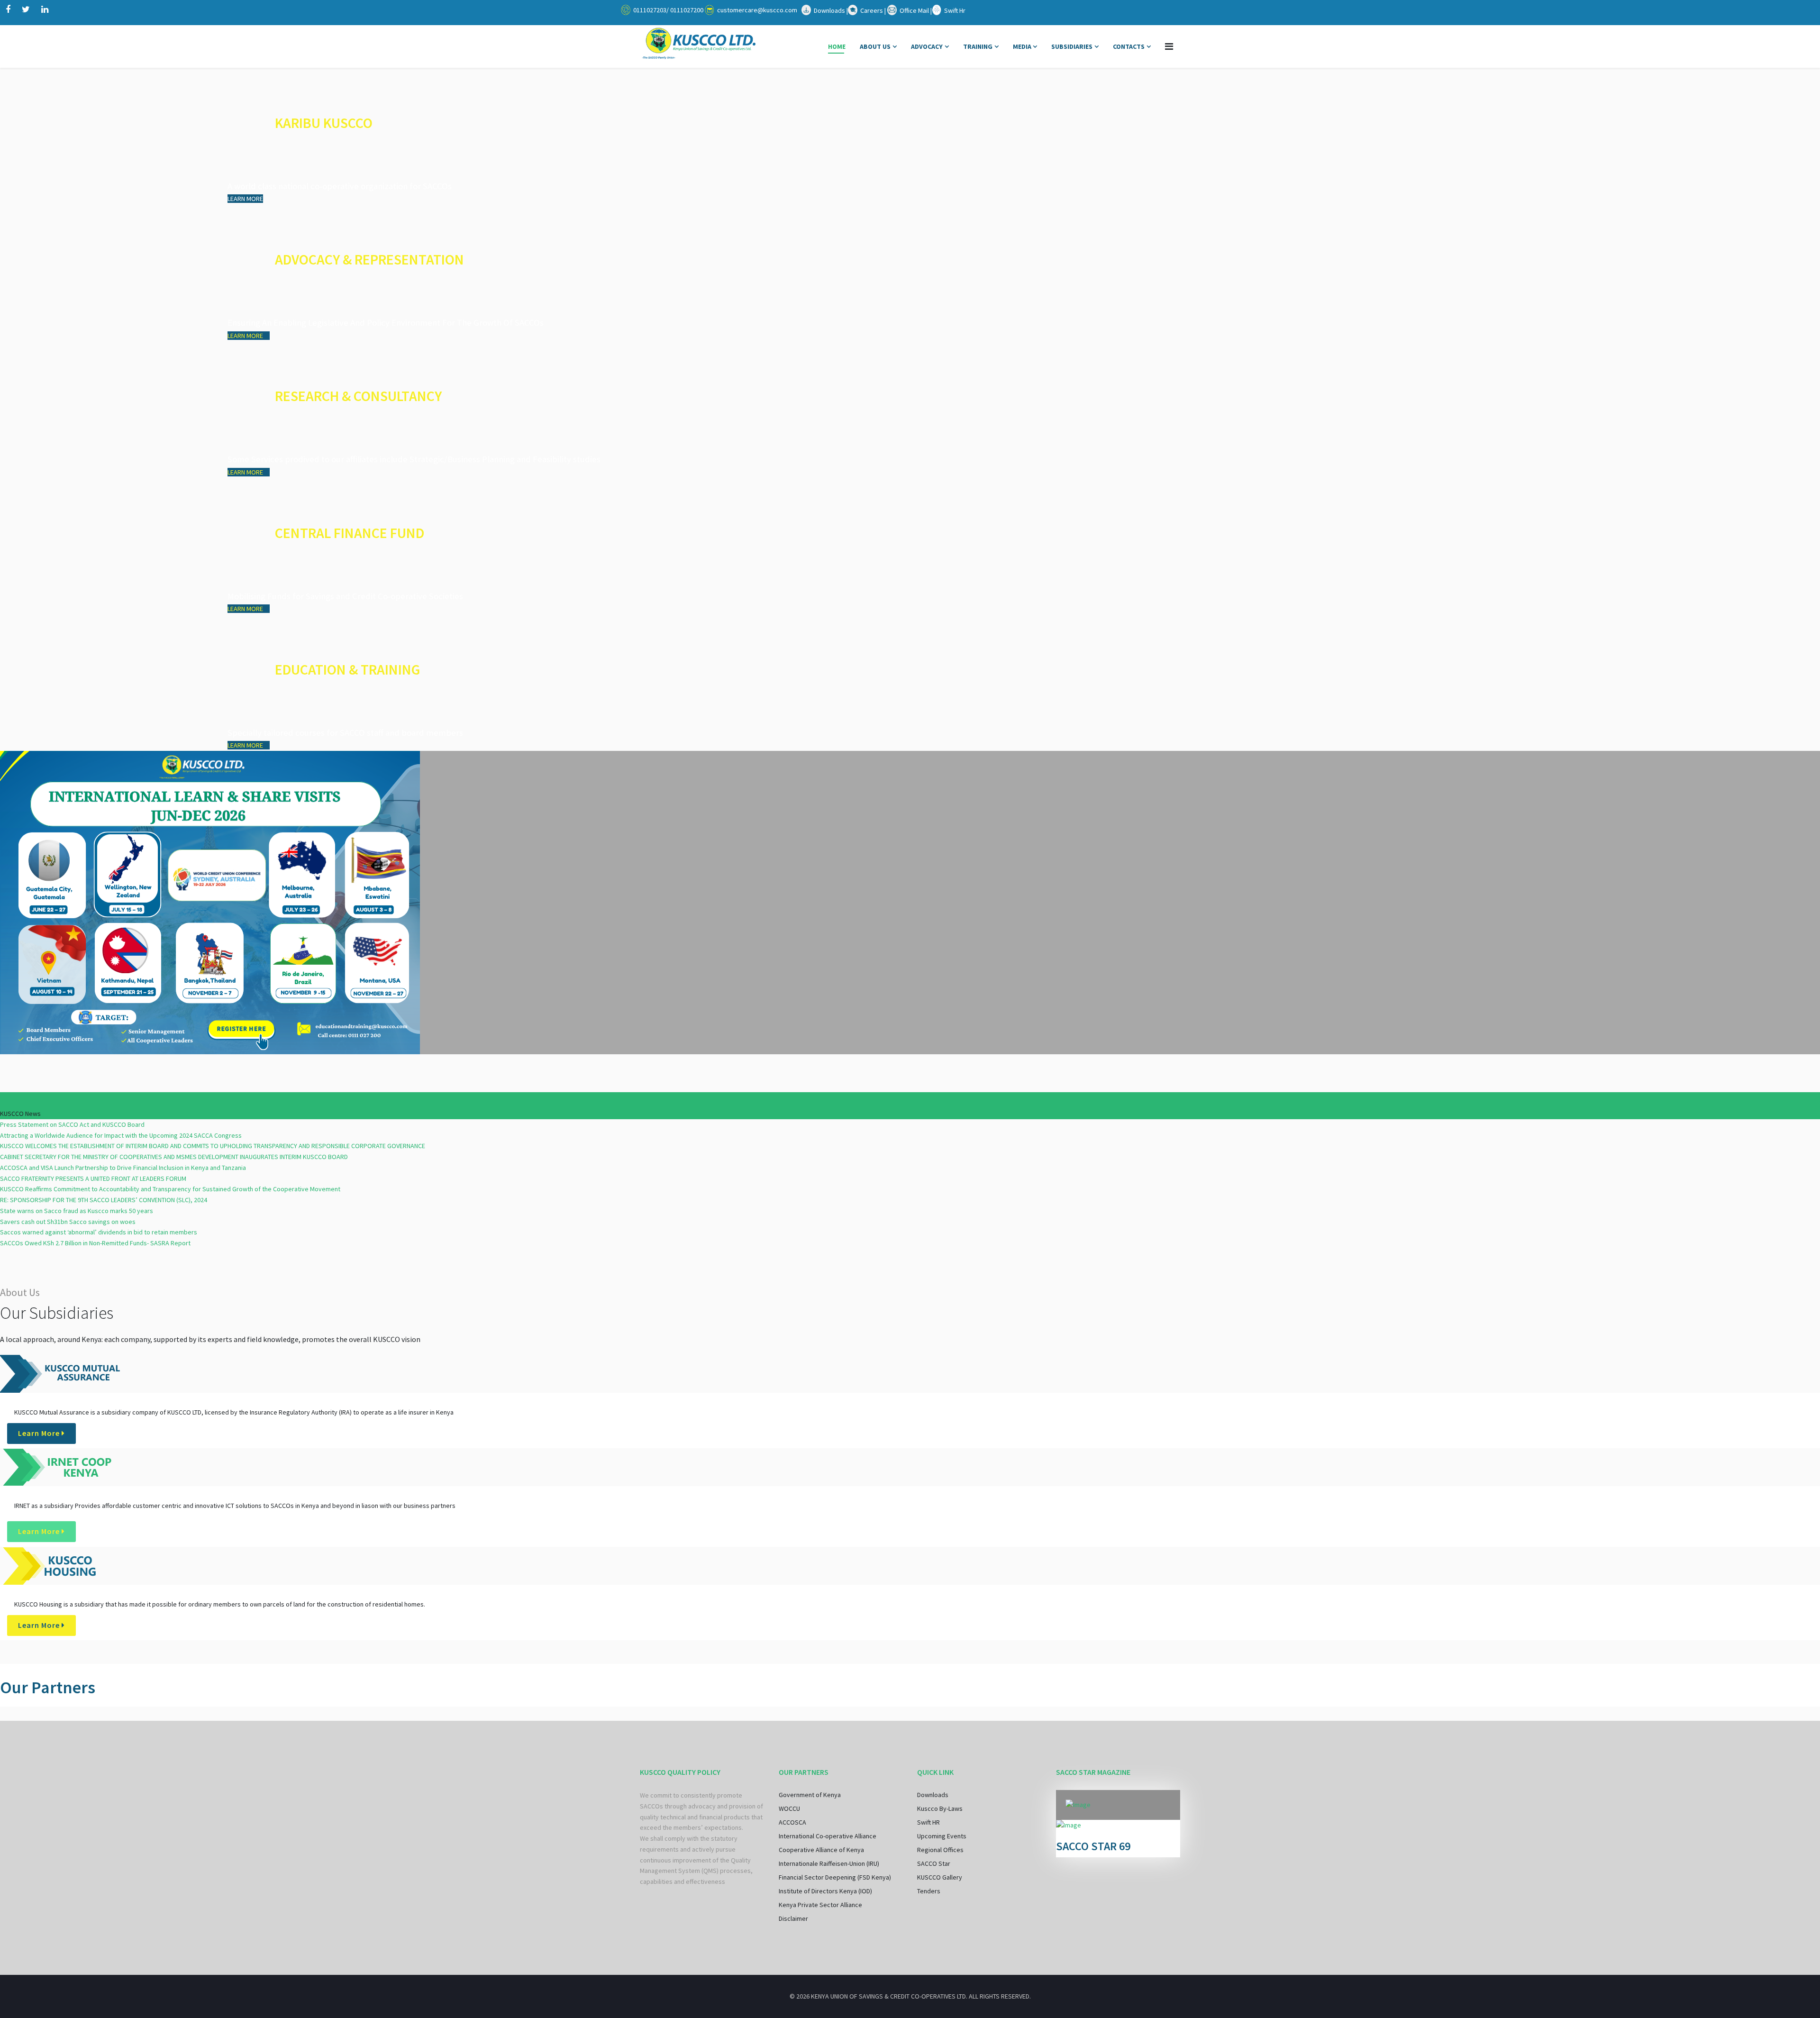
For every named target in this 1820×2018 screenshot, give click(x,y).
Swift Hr (955, 10)
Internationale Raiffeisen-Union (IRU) (829, 1863)
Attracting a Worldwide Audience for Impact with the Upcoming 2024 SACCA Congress (121, 1135)
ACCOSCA (792, 1822)
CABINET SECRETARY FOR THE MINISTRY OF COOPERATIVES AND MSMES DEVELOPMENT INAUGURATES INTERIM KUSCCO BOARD (174, 1157)
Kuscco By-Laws (940, 1808)
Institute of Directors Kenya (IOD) (825, 1891)
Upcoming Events (942, 1836)
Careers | (874, 10)
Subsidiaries (1072, 46)
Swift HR (928, 1822)
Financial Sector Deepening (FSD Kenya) (835, 1877)
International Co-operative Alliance (828, 1836)
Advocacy (927, 46)
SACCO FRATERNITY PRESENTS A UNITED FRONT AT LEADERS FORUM (93, 1178)
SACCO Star (934, 1863)
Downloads (933, 1795)
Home (837, 46)
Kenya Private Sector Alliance (820, 1905)
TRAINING (978, 46)
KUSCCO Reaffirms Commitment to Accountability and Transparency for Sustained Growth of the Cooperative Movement (170, 1189)
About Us (875, 46)
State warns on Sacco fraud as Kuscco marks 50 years (77, 1211)
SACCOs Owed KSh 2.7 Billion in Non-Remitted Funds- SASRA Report (95, 1243)
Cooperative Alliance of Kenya (821, 1850)
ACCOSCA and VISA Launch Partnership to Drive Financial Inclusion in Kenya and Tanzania (123, 1168)
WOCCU (789, 1808)
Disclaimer (793, 1918)
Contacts (1129, 46)
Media (1023, 46)
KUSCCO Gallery (940, 1877)
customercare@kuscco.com (757, 10)
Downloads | (831, 10)
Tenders (929, 1891)
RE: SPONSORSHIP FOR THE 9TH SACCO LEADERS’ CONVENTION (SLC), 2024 (104, 1200)
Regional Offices (940, 1850)
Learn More (40, 1433)
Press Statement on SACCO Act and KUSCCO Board (72, 1124)
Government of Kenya (810, 1795)
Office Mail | (916, 10)
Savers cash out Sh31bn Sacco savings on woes (68, 1222)
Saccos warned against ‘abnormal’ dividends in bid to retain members (99, 1232)
